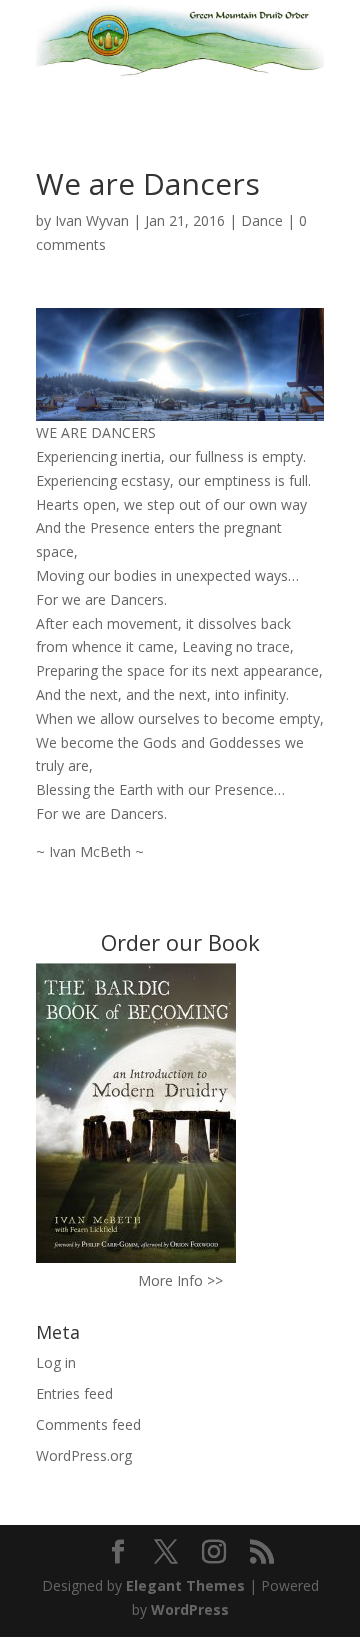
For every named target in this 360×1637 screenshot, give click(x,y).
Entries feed (74, 1393)
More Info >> (180, 1280)
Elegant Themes (185, 1585)
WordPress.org (84, 1455)
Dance (262, 220)
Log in (56, 1362)
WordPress (190, 1609)
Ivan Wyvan (92, 220)
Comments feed (88, 1424)
